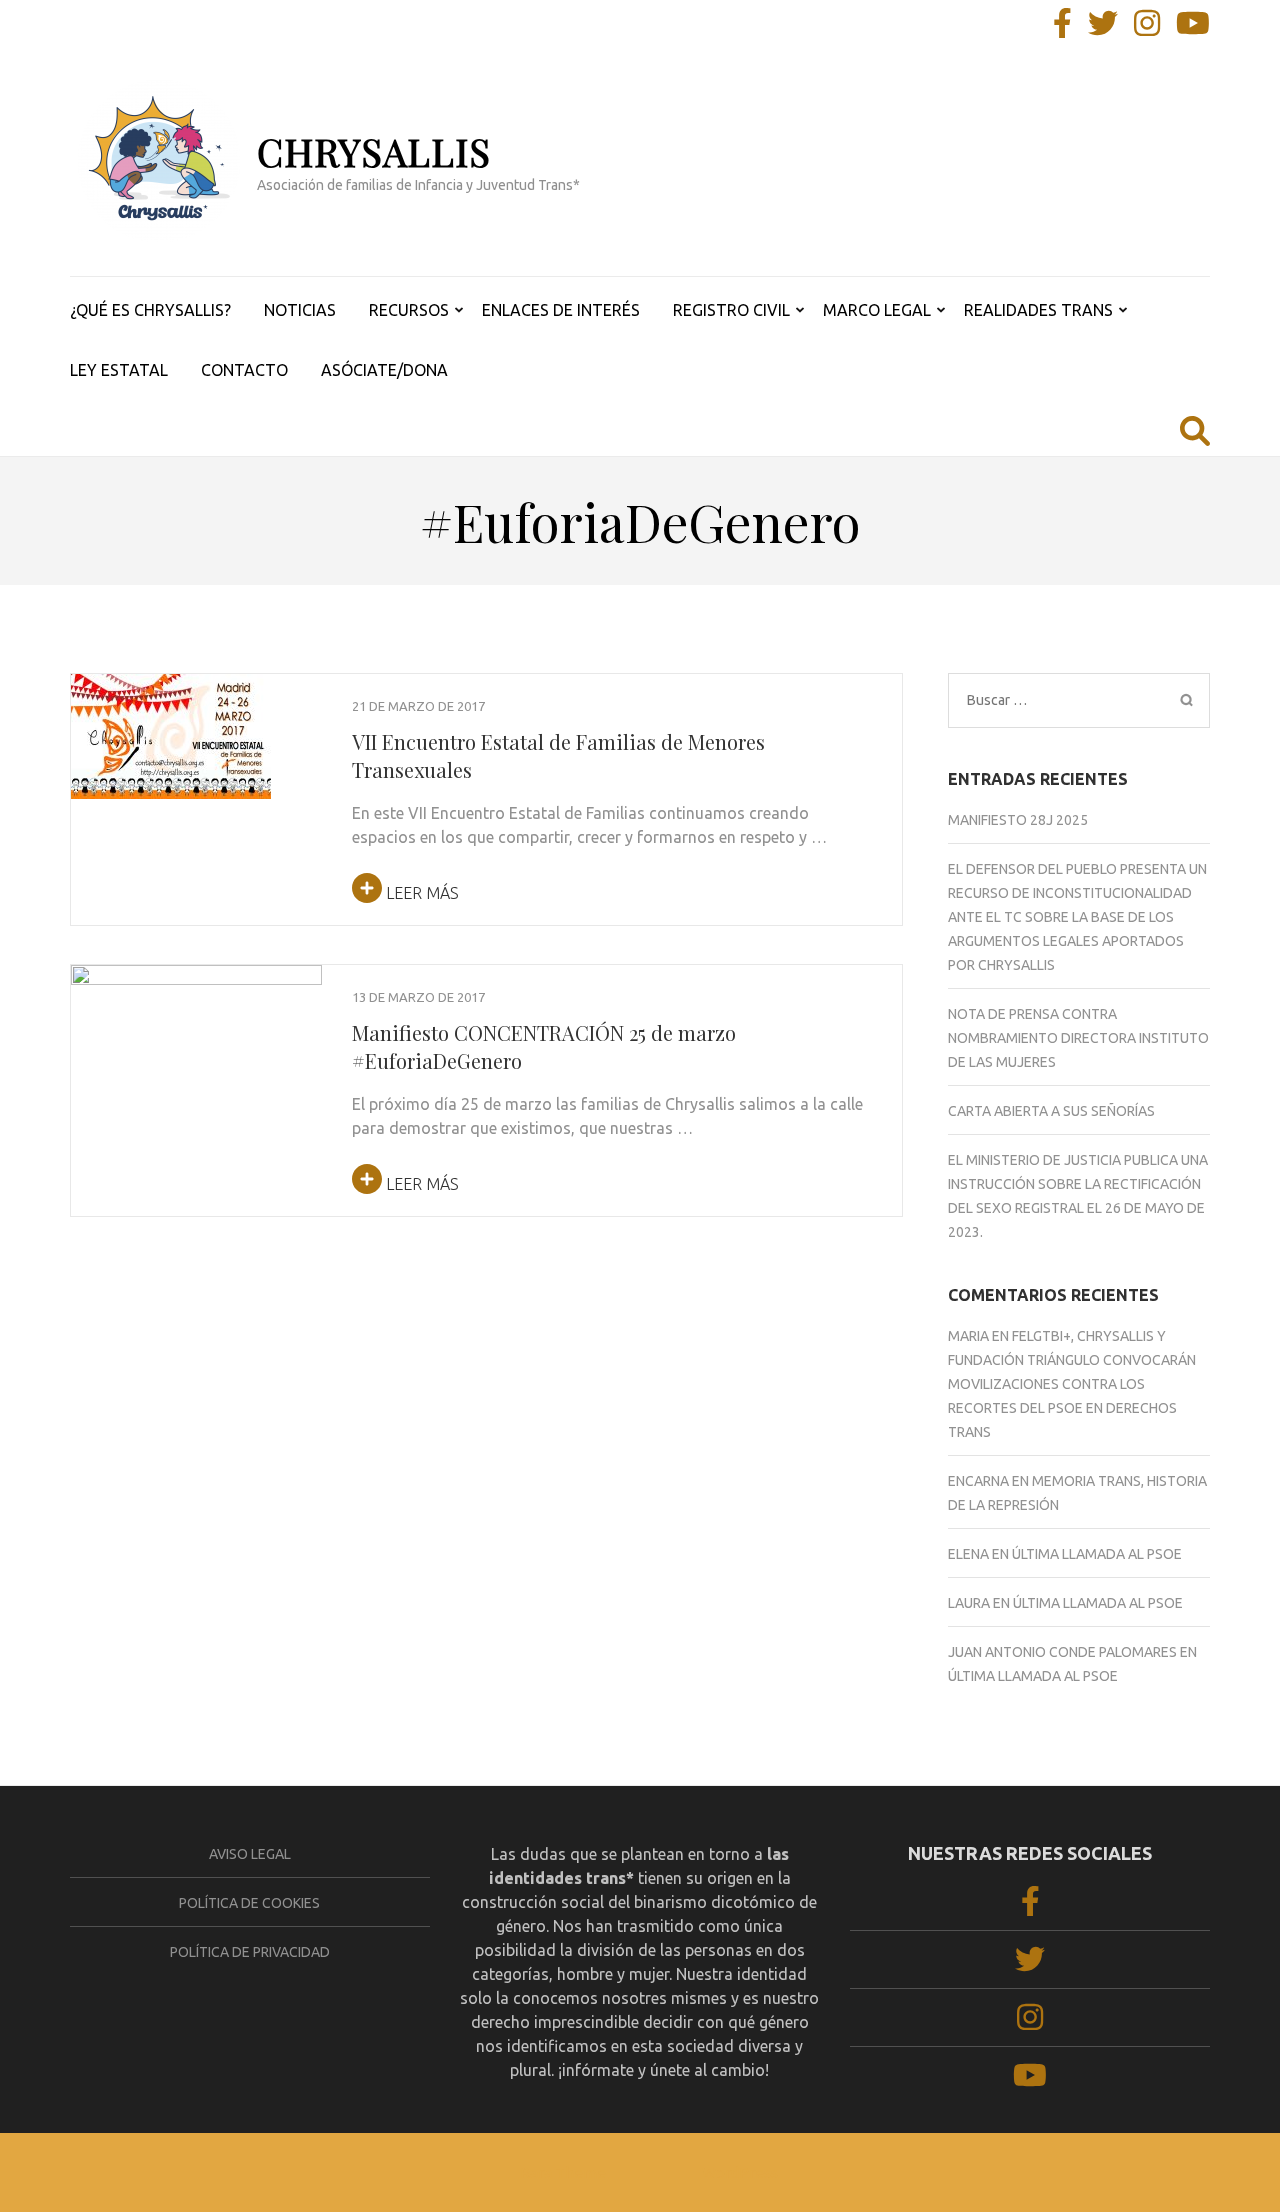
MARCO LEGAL (877, 310)
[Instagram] (1147, 29)
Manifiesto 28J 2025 (1018, 820)
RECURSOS (409, 310)
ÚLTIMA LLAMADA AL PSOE (1097, 1554)
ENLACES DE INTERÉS (561, 310)
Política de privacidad (250, 1952)
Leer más (420, 893)
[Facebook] (1062, 29)
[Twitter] (1103, 29)
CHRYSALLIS (374, 151)
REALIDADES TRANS (1038, 310)
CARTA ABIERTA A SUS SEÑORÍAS (1051, 1111)
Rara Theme (563, 2172)
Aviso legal (250, 1854)
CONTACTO (244, 370)
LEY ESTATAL (119, 370)
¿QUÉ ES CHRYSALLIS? (150, 310)
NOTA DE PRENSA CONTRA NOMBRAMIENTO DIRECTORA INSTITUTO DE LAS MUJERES (1078, 1038)
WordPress (740, 2172)
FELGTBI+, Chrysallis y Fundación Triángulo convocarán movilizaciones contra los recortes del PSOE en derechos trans (1072, 1384)
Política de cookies (249, 1903)
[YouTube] (1193, 29)
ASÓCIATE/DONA (384, 370)
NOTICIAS (300, 310)
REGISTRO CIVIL (731, 310)
